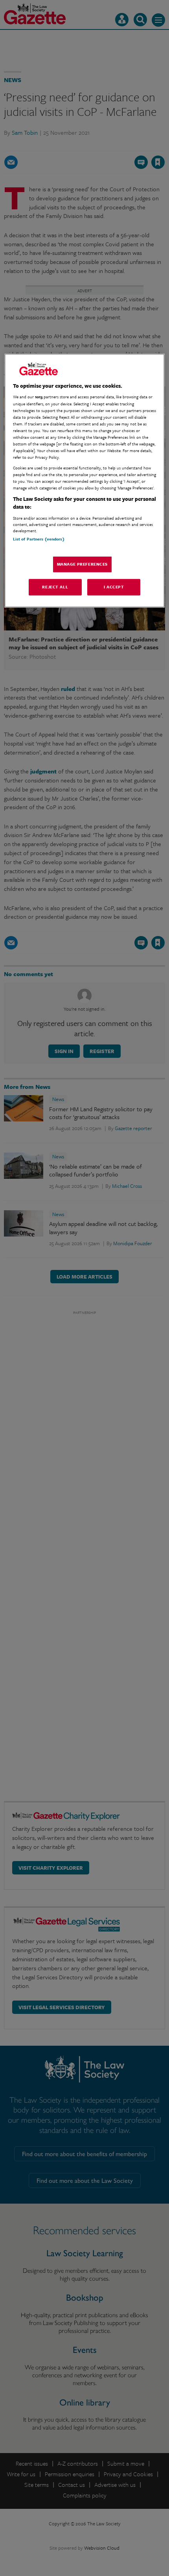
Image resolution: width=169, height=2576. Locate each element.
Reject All (55, 587)
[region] (85, 481)
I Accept (114, 587)
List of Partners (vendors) (39, 539)
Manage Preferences (82, 564)
